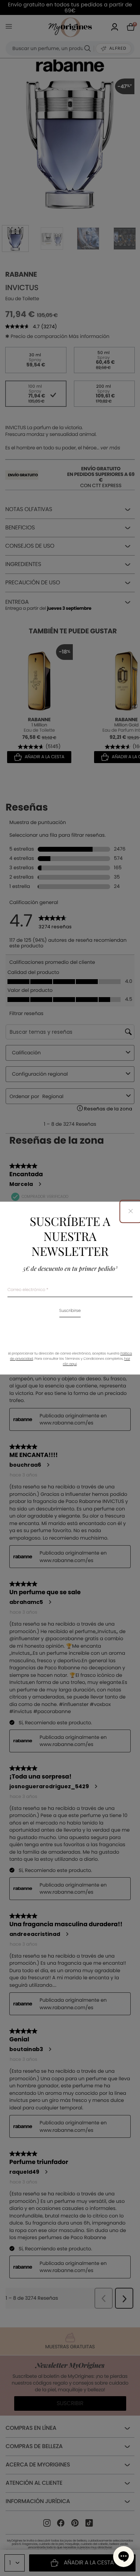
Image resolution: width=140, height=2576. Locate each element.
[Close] (131, 1212)
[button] (124, 2557)
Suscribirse (70, 1311)
